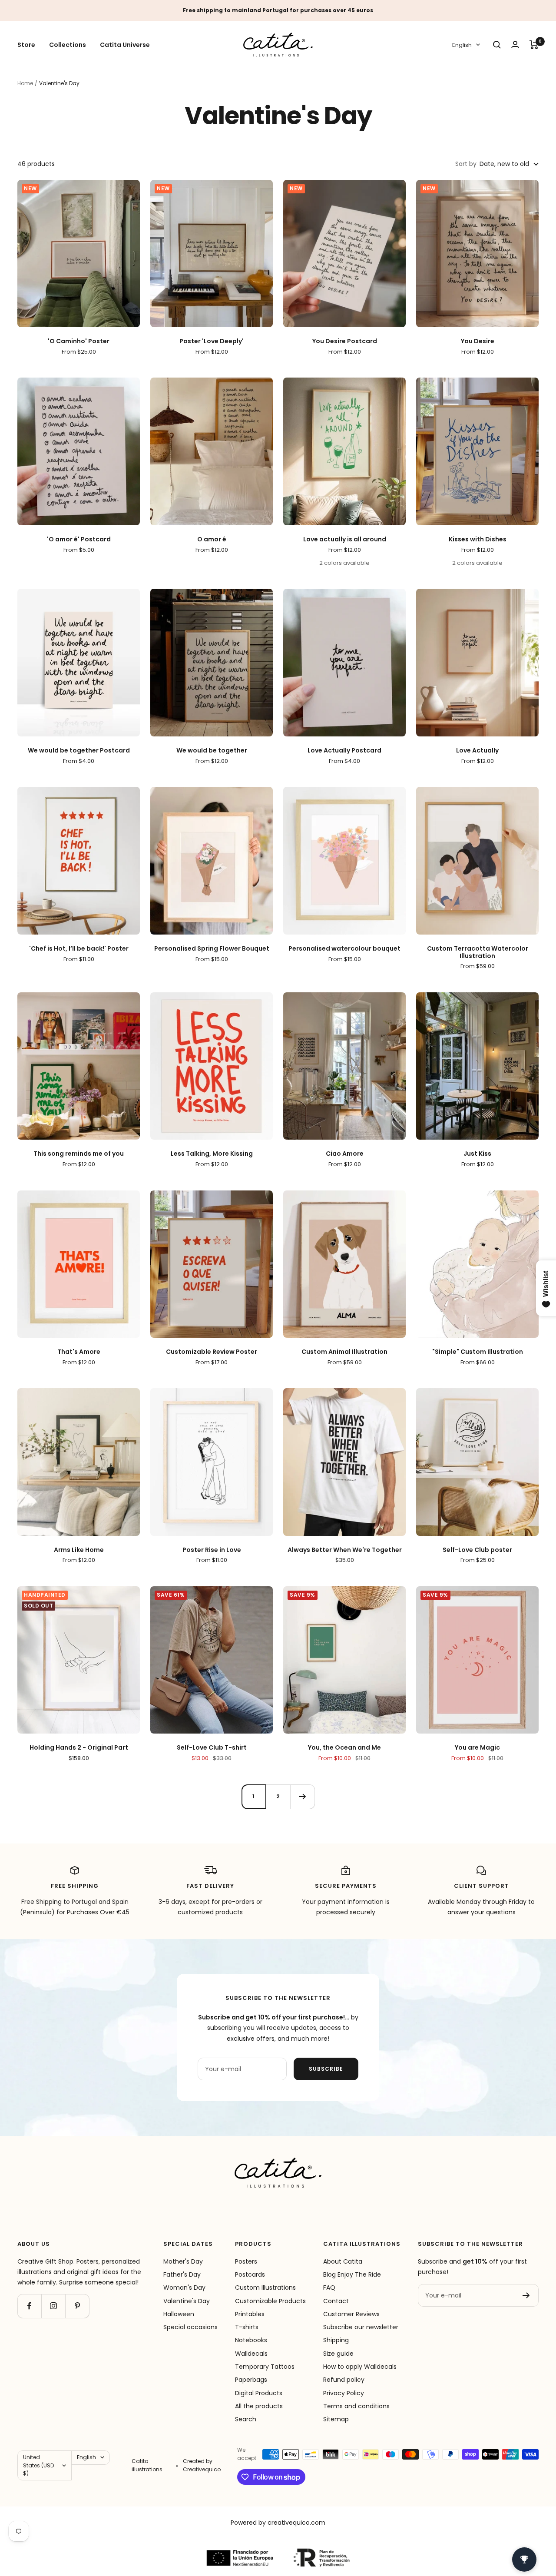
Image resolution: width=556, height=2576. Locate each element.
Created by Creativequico (202, 2465)
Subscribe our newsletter (361, 2327)
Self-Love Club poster (477, 1550)
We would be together (212, 751)
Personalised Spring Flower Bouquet (212, 949)
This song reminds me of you (79, 1154)
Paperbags (251, 2380)
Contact (336, 2301)
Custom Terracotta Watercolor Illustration (478, 952)
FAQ (329, 2288)
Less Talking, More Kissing (212, 1154)
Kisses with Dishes (478, 539)
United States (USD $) (38, 2465)
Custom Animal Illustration (344, 1352)
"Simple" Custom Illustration (478, 1352)
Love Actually (477, 751)
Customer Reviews (351, 2314)
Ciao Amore (345, 1154)
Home (25, 83)
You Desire (478, 341)
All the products (259, 2406)
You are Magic (477, 1748)
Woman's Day (184, 2288)
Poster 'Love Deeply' (212, 341)
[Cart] (534, 45)
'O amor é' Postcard (79, 539)
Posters (246, 2261)
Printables (250, 2314)
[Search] (497, 45)
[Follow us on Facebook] (29, 2306)
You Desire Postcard (345, 341)
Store (26, 45)
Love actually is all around (345, 539)
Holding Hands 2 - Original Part (79, 1748)
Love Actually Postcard (344, 751)
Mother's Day (183, 2261)
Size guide (338, 2354)
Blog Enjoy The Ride (352, 2274)
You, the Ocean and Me (344, 1748)
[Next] (302, 1797)
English (462, 45)
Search (246, 2419)
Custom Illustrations (265, 2288)
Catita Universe (125, 45)
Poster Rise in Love (212, 1550)
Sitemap (336, 2419)
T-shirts (247, 2327)
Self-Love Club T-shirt (212, 1748)
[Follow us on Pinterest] (77, 2306)
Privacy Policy (344, 2393)
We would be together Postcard (79, 751)
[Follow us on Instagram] (53, 2306)
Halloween (179, 2314)
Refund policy (344, 2380)
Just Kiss (477, 1154)
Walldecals (251, 2354)
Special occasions (190, 2327)
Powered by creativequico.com (278, 2523)
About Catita (343, 2261)
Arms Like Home (79, 1550)
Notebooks (251, 2340)
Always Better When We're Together (345, 1550)
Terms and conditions (356, 2406)
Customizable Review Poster (212, 1352)
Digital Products (259, 2393)
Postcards (250, 2274)
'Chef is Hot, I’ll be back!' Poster (79, 949)
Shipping (336, 2340)
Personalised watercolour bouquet (344, 949)
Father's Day (182, 2274)
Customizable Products (270, 2301)
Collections (68, 45)
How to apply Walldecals (360, 2367)
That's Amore (79, 1352)
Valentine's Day (187, 2301)
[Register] (526, 2295)
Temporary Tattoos (265, 2367)
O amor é (212, 539)
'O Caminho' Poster (79, 341)
